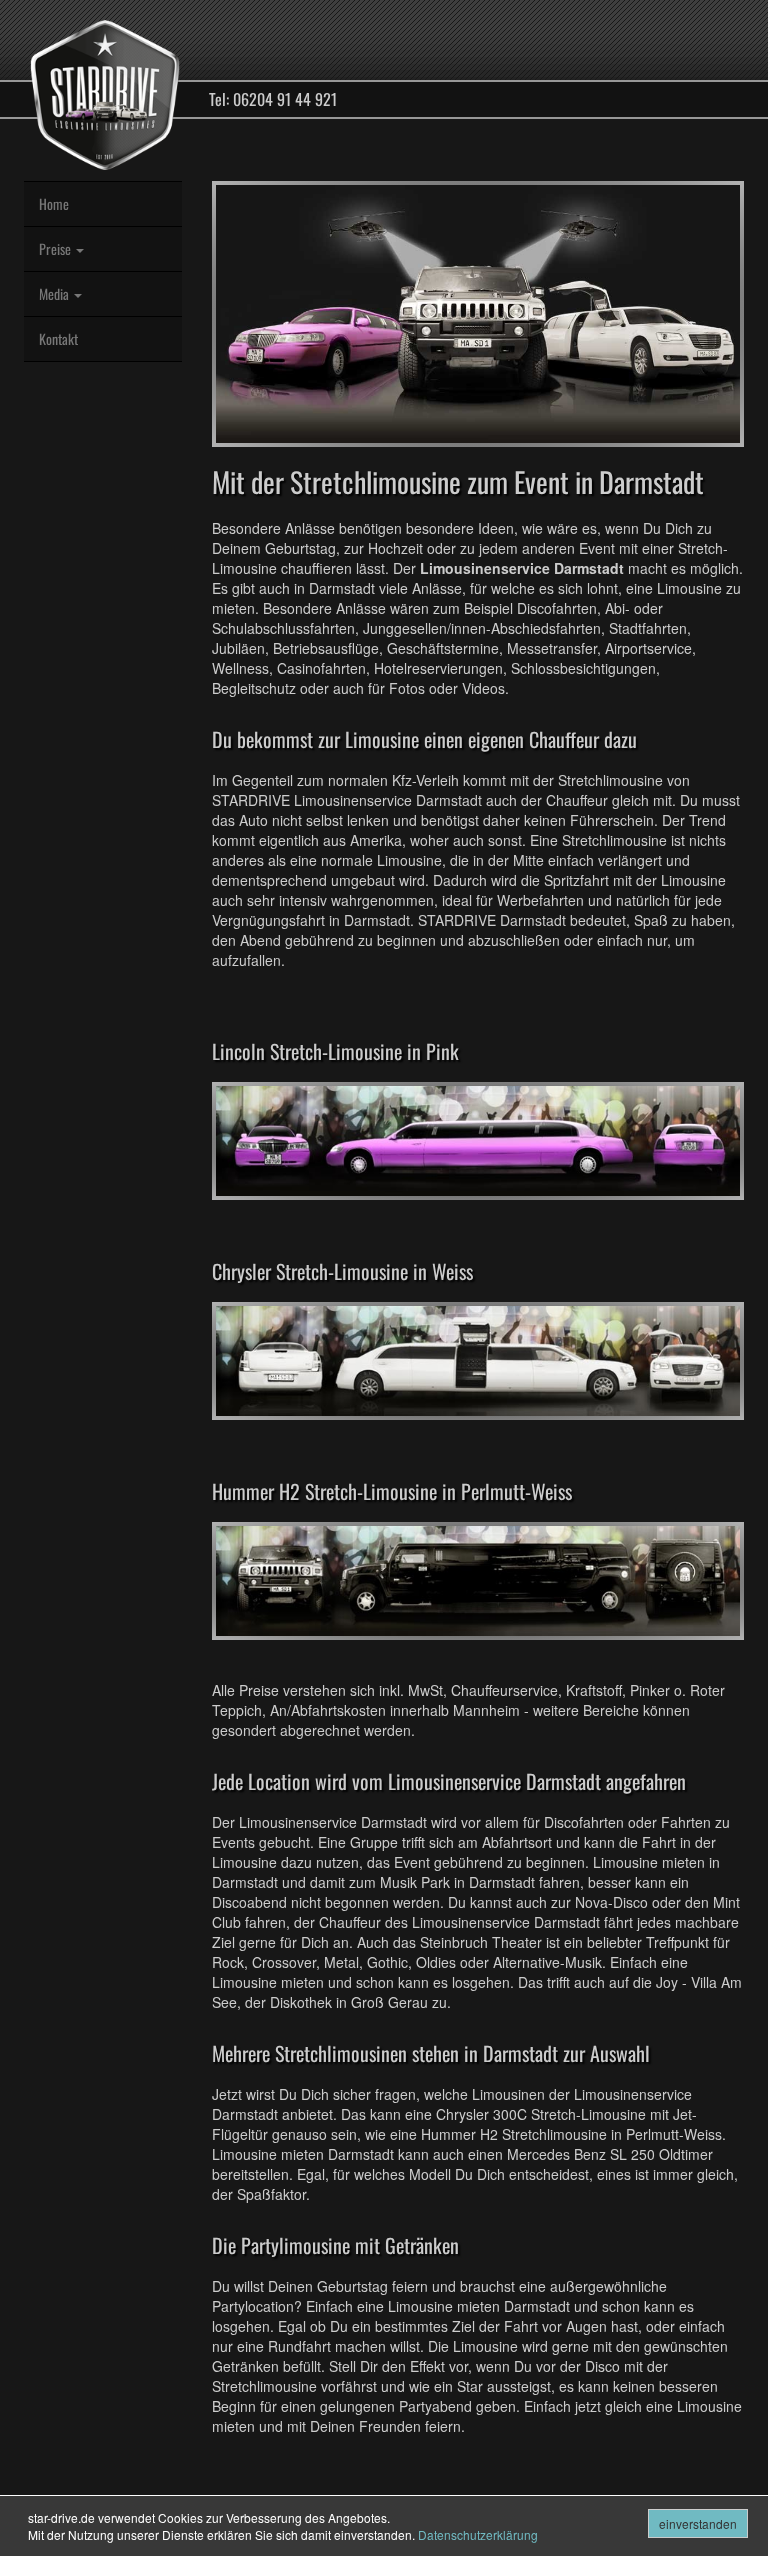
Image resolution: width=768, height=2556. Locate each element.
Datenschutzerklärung (478, 2534)
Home (54, 203)
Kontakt (58, 338)
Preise (56, 248)
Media (55, 293)
